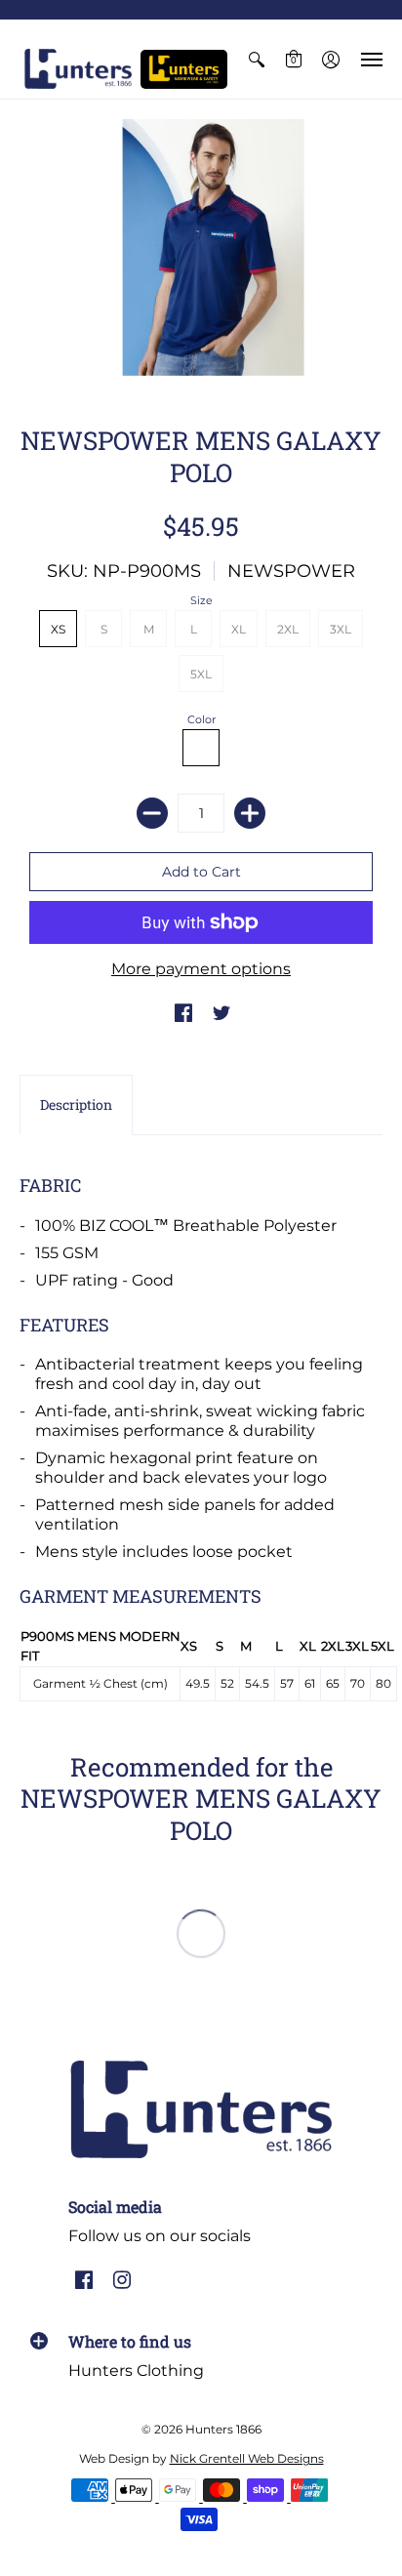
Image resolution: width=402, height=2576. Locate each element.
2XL (288, 629)
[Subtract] (152, 813)
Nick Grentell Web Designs (247, 2458)
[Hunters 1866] (78, 69)
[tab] (76, 1105)
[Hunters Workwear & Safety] (184, 69)
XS (58, 629)
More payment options (201, 969)
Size (201, 600)
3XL (341, 629)
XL (239, 629)
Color (201, 719)
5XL (201, 674)
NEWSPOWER (291, 571)
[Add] (250, 813)
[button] (257, 59)
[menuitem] (257, 59)
